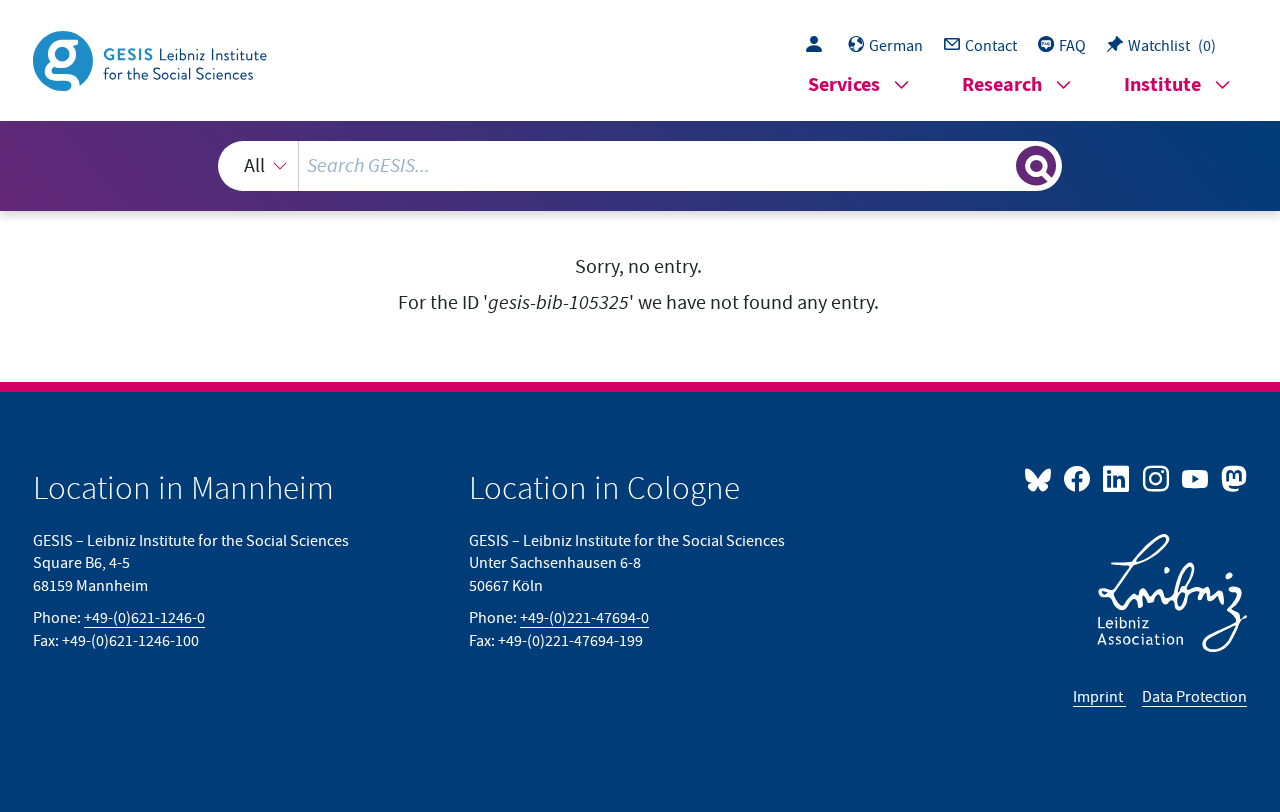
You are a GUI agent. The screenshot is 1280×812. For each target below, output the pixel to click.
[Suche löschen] (999, 165)
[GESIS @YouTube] (1196, 478)
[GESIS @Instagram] (1156, 478)
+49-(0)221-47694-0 (584, 618)
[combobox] (639, 166)
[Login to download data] (819, 46)
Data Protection (1194, 697)
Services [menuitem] (844, 85)
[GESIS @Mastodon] (1231, 478)
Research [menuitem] (1002, 85)
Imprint (1099, 697)
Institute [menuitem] (1162, 85)
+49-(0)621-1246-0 (144, 618)
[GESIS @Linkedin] (1117, 478)
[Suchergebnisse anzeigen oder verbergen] (1036, 166)
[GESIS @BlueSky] (1042, 478)
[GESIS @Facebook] (1078, 478)
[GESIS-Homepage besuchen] (152, 59)
